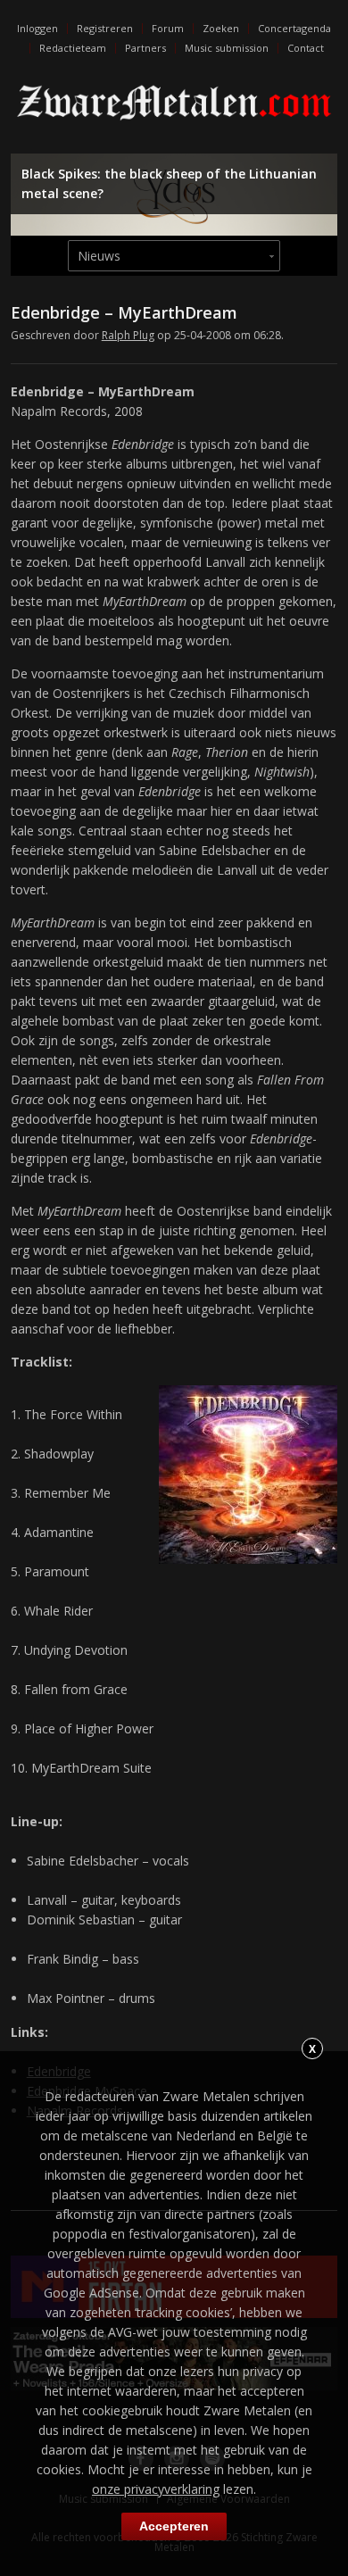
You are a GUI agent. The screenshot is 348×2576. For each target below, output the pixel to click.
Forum (168, 28)
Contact (306, 48)
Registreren (105, 28)
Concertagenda (294, 28)
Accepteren (174, 2526)
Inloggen (37, 28)
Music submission (227, 48)
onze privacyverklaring (156, 2489)
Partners (145, 48)
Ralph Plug (128, 335)
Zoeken (221, 28)
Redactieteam (73, 48)
